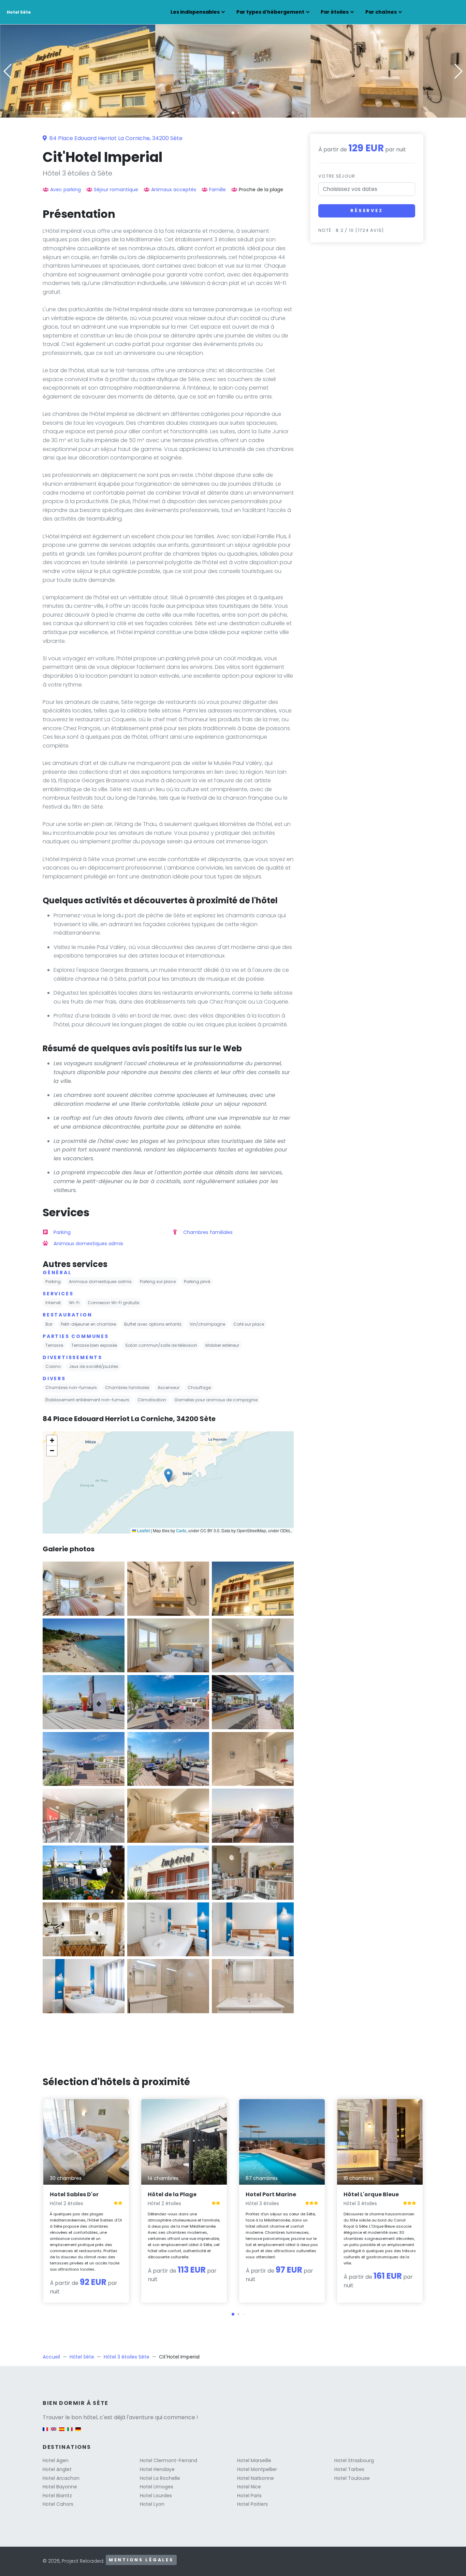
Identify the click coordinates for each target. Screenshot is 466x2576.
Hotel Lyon (152, 2504)
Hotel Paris (249, 2496)
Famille (217, 190)
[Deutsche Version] (78, 2432)
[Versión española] (62, 2432)
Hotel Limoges (157, 2487)
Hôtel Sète (82, 2357)
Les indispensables (195, 12)
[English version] (54, 2432)
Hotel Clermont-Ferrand (169, 2460)
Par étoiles (335, 12)
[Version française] (45, 2432)
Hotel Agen (56, 2460)
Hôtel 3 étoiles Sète (127, 2357)
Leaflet (143, 1530)
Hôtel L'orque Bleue (371, 2194)
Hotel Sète (19, 12)
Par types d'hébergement (270, 12)
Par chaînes (381, 12)
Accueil (51, 2357)
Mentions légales (141, 2560)
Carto (181, 1530)
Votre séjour (337, 176)
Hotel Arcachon (61, 2478)
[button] (233, 113)
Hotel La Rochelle (160, 2478)
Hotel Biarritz (57, 2496)
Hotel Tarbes (349, 2469)
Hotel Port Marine (271, 2194)
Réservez (367, 210)
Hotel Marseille (254, 2460)
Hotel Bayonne (60, 2487)
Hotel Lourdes (156, 2496)
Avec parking (65, 190)
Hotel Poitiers (252, 2504)
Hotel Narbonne (256, 2478)
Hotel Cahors (58, 2504)
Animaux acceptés (174, 190)
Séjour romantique (116, 190)
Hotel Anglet (57, 2469)
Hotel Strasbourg (354, 2460)
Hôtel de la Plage (172, 2194)
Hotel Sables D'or (74, 2194)
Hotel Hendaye (157, 2469)
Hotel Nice (249, 2487)
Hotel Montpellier (257, 2469)
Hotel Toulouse (352, 2478)
